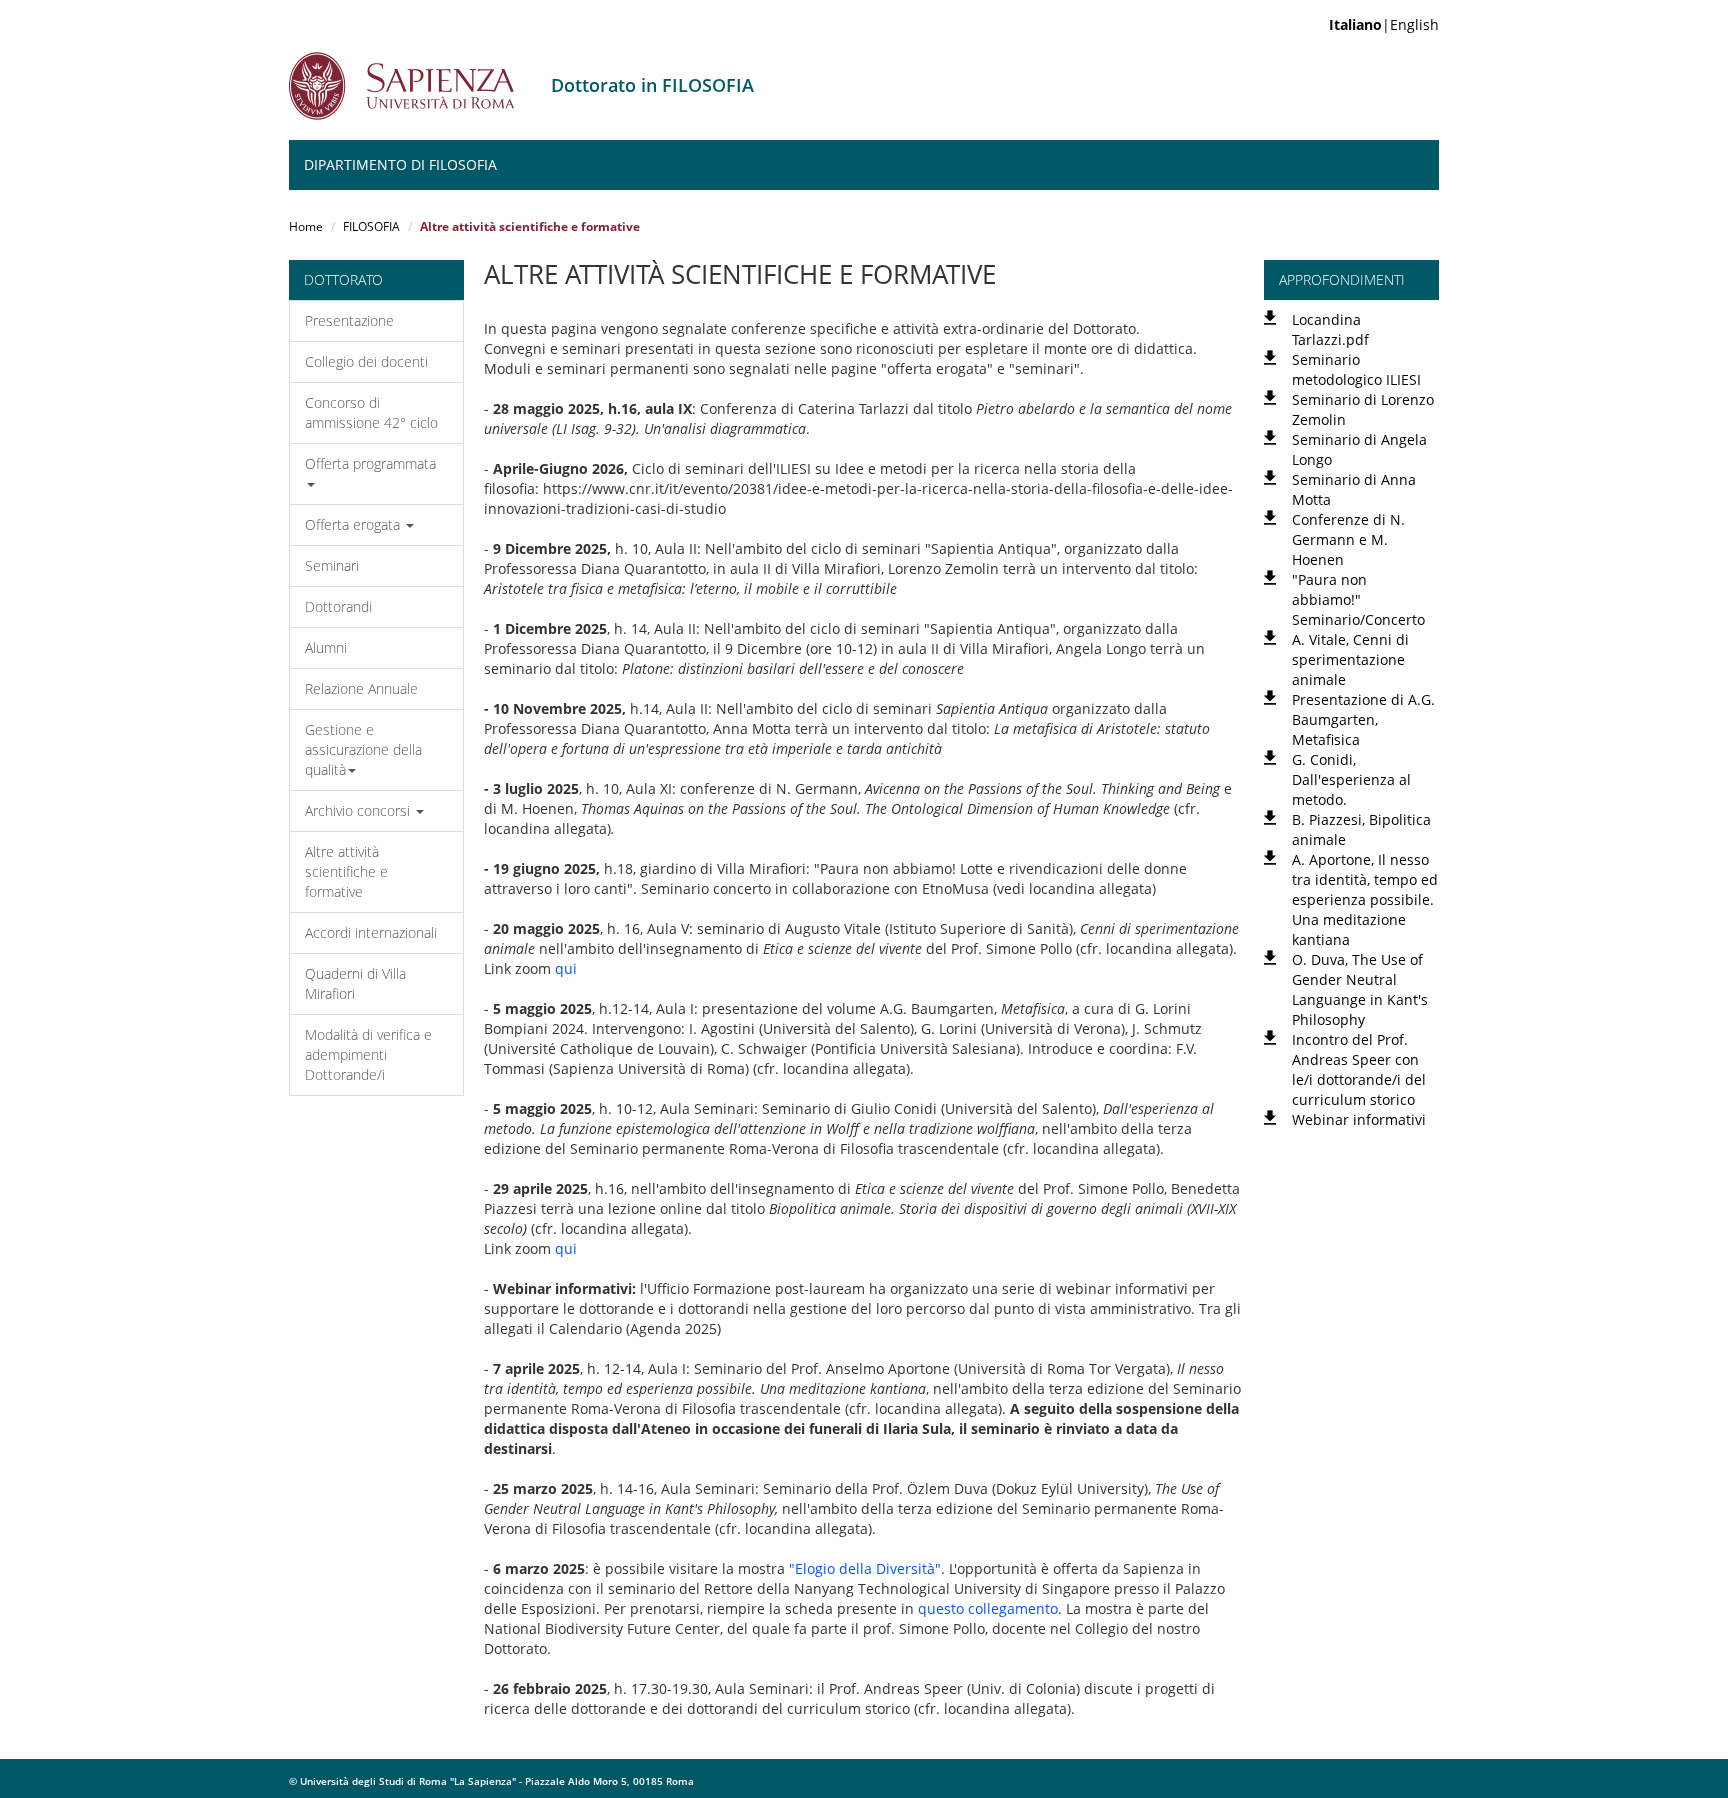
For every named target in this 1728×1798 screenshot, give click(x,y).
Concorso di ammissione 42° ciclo (371, 412)
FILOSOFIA (371, 226)
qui (566, 968)
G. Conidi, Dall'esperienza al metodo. (1351, 779)
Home (306, 226)
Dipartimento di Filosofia (400, 164)
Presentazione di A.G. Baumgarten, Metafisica (1363, 719)
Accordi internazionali (371, 932)
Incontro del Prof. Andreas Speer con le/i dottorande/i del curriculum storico (1359, 1069)
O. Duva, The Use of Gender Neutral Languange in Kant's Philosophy (1360, 989)
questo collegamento (988, 1608)
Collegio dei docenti (366, 361)
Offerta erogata (354, 524)
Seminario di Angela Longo (1359, 449)
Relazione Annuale (361, 688)
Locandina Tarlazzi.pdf (1330, 329)
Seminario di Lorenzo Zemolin (1363, 409)
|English (1384, 24)
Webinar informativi (1359, 1119)
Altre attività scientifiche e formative (346, 871)
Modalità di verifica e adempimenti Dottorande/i (368, 1054)
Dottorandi (338, 606)
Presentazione (349, 320)
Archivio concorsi (359, 810)
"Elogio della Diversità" (865, 1568)
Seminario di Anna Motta (1354, 489)
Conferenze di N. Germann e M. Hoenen (1348, 539)
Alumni (326, 647)
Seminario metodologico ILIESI (1356, 369)
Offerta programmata (370, 463)
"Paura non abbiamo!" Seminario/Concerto (1358, 599)
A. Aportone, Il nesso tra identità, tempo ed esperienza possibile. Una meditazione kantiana (1365, 899)
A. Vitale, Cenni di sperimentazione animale (1350, 659)
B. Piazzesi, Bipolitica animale (1361, 829)
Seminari (332, 565)
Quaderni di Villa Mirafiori (355, 983)
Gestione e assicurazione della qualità (363, 749)
